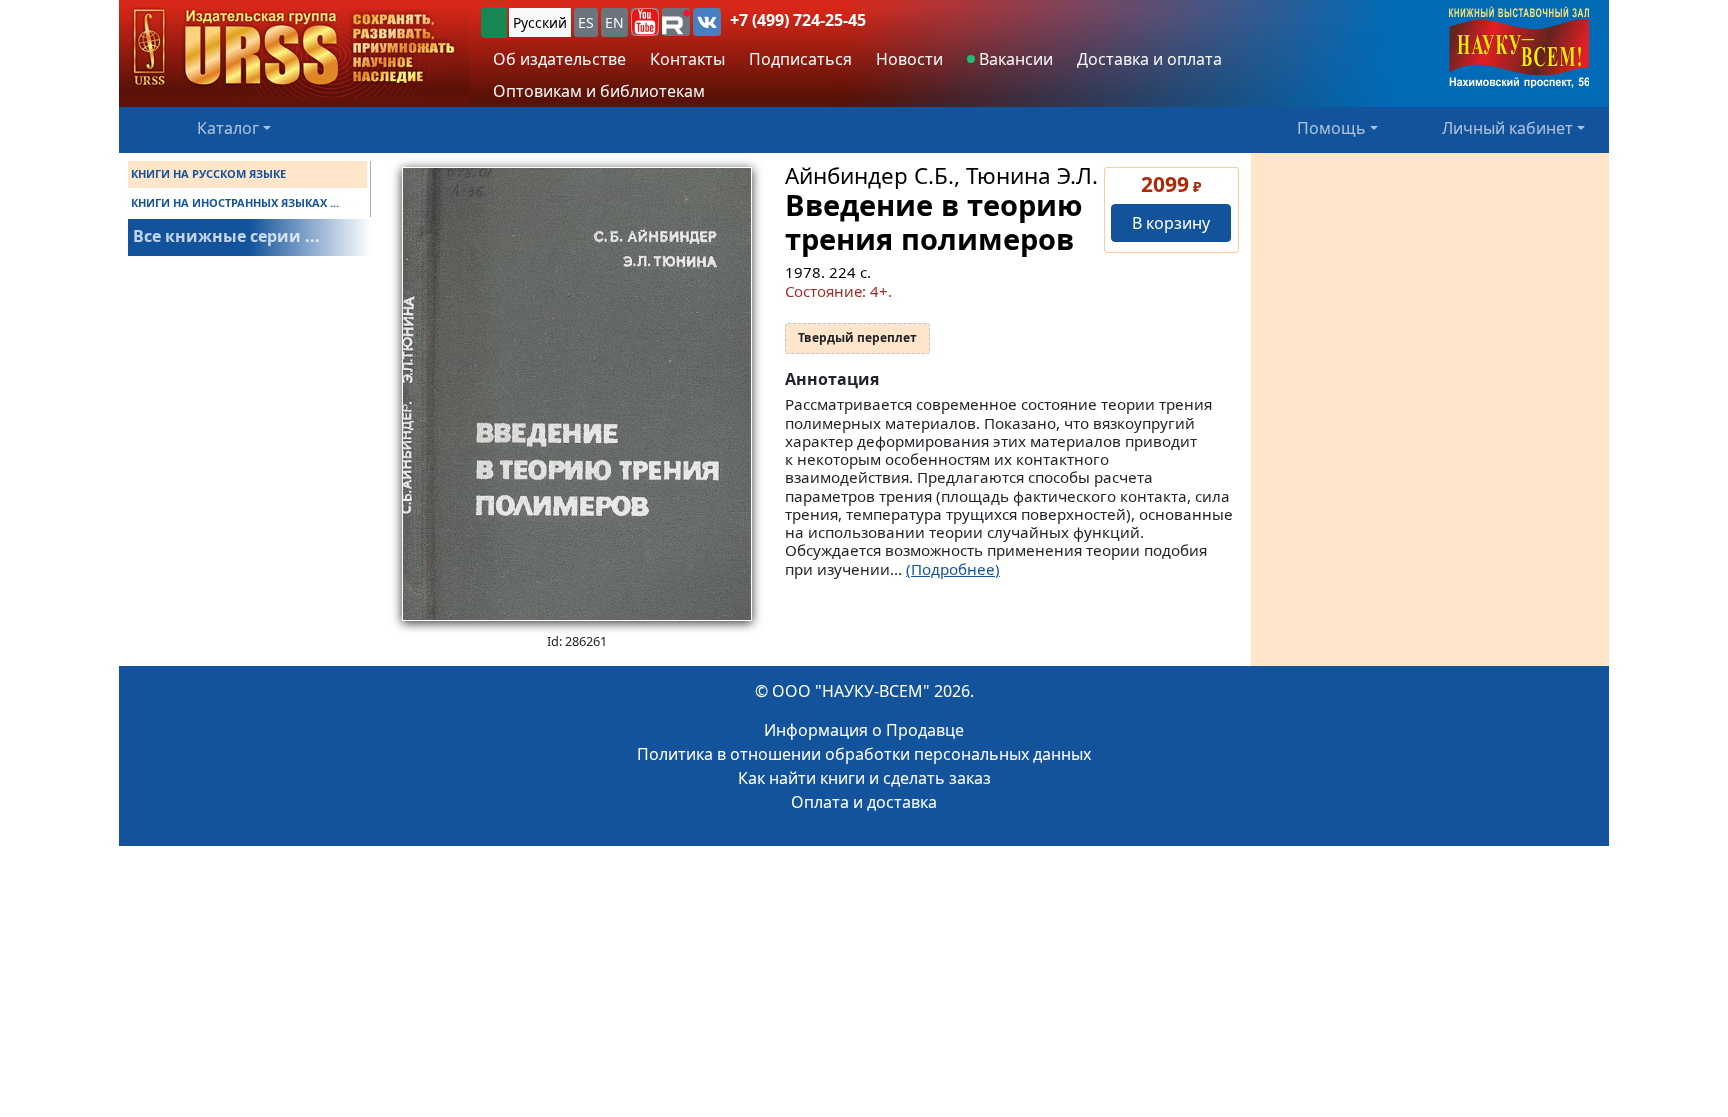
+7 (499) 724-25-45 (798, 20)
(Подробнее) (953, 569)
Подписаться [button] (800, 59)
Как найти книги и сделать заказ (864, 778)
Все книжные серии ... (226, 236)
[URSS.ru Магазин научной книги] (294, 48)
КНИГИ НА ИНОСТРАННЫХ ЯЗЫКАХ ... (235, 202)
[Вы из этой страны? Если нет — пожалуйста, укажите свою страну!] (494, 22)
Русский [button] (540, 22)
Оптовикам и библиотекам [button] (599, 91)
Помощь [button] (1331, 128)
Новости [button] (909, 59)
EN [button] (614, 22)
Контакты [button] (687, 59)
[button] (645, 22)
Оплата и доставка (864, 802)
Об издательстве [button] (559, 59)
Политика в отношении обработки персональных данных (864, 754)
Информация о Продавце (864, 730)
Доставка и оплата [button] (1149, 59)
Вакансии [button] (1014, 59)
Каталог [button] (228, 128)
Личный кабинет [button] (1507, 128)
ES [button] (586, 22)
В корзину (1171, 223)
